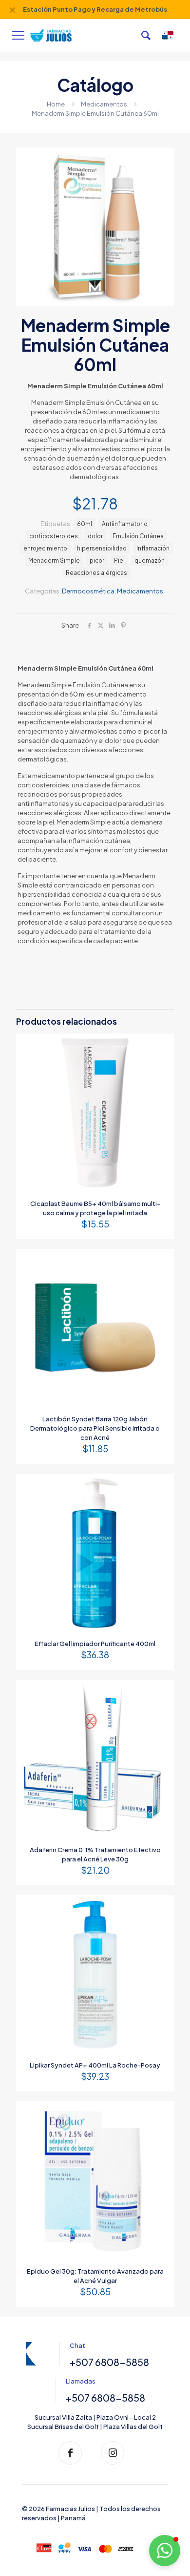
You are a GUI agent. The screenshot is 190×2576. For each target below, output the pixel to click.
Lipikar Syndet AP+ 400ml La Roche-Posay (95, 2065)
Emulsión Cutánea (138, 536)
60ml (85, 524)
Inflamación (153, 548)
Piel (119, 560)
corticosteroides (54, 536)
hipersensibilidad (102, 548)
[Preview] (163, 1059)
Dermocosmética (88, 591)
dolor (95, 536)
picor (97, 560)
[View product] (163, 1045)
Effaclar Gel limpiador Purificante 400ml (95, 1644)
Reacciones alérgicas (96, 573)
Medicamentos (104, 104)
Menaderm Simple (54, 560)
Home (56, 104)
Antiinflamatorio (125, 524)
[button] (165, 2551)
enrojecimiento (45, 548)
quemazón (150, 560)
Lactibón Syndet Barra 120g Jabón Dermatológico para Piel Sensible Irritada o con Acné (95, 1428)
